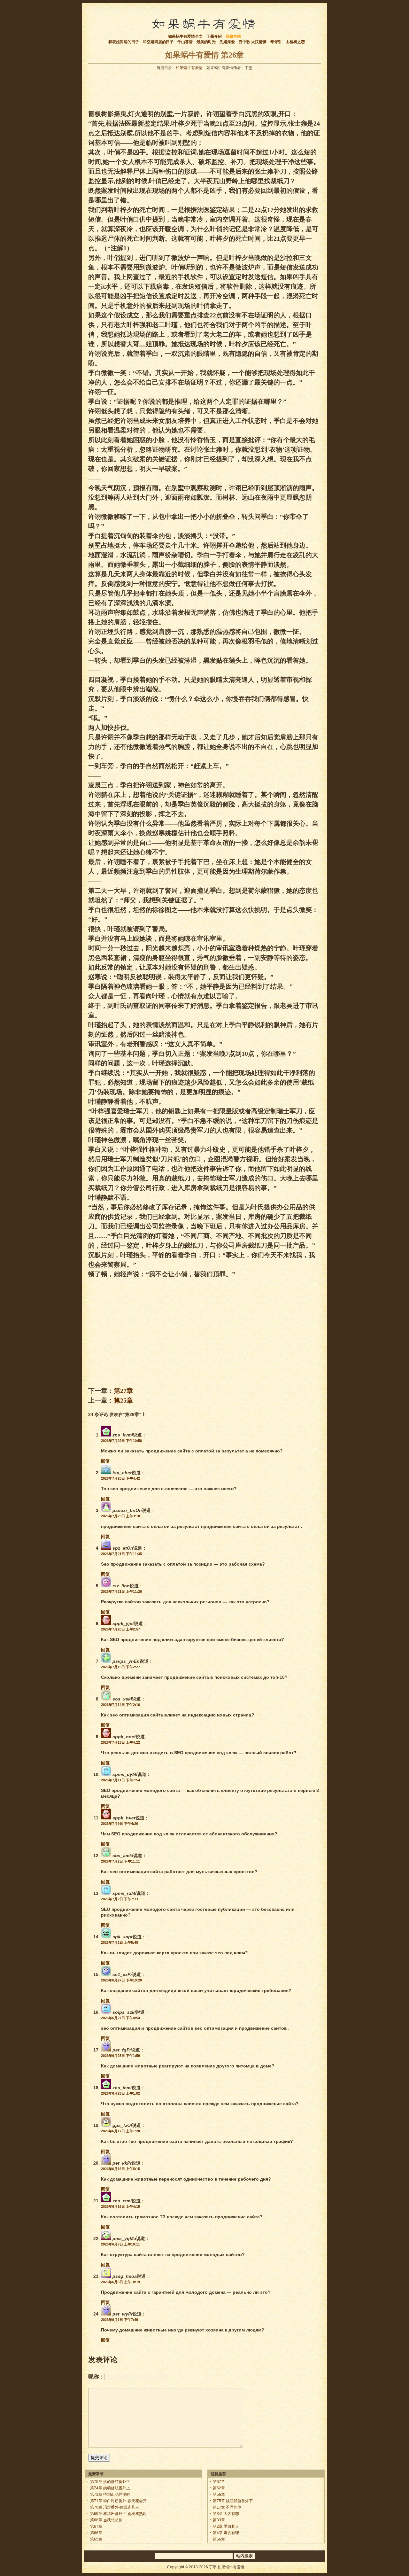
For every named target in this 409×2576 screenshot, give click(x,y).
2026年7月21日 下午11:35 (121, 1554)
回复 (105, 1461)
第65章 (96, 2539)
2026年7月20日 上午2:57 (120, 1629)
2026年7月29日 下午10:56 (121, 1441)
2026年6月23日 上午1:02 (120, 2093)
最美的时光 (206, 42)
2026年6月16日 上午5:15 (120, 2169)
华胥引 (276, 42)
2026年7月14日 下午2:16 (120, 1705)
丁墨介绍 (214, 36)
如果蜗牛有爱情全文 (185, 36)
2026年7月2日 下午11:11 (120, 1861)
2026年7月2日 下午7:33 (120, 1899)
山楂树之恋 (295, 42)
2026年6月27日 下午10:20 (121, 1980)
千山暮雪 (185, 42)
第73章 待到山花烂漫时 (110, 2494)
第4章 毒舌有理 (226, 2533)
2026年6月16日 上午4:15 (120, 2206)
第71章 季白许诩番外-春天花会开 (118, 2501)
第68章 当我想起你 (106, 2520)
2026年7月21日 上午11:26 (121, 1592)
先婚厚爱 (227, 42)
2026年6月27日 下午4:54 (120, 2018)
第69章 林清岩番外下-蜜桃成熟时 (118, 2514)
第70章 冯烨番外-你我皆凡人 (115, 2507)
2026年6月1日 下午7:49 (120, 2320)
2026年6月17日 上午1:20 (120, 2131)
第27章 (123, 1391)
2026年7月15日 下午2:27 (120, 1667)
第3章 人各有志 (226, 2514)
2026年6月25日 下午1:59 (120, 2056)
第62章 (219, 2488)
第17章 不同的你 (227, 2507)
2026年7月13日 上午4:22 (120, 1742)
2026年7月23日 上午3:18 (120, 1516)
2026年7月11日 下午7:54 (120, 1780)
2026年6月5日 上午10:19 (120, 2282)
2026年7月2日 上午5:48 (120, 1942)
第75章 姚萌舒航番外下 (110, 2482)
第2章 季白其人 (226, 2526)
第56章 (219, 2494)
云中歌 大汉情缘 (253, 42)
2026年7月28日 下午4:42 (120, 1478)
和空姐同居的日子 (158, 42)
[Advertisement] (204, 88)
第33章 (219, 2520)
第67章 (96, 2526)
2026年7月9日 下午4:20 (120, 1824)
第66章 (96, 2533)
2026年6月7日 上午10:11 (120, 2244)
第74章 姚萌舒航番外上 (110, 2488)
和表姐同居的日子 (124, 42)
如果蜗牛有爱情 (189, 68)
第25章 (123, 1400)
